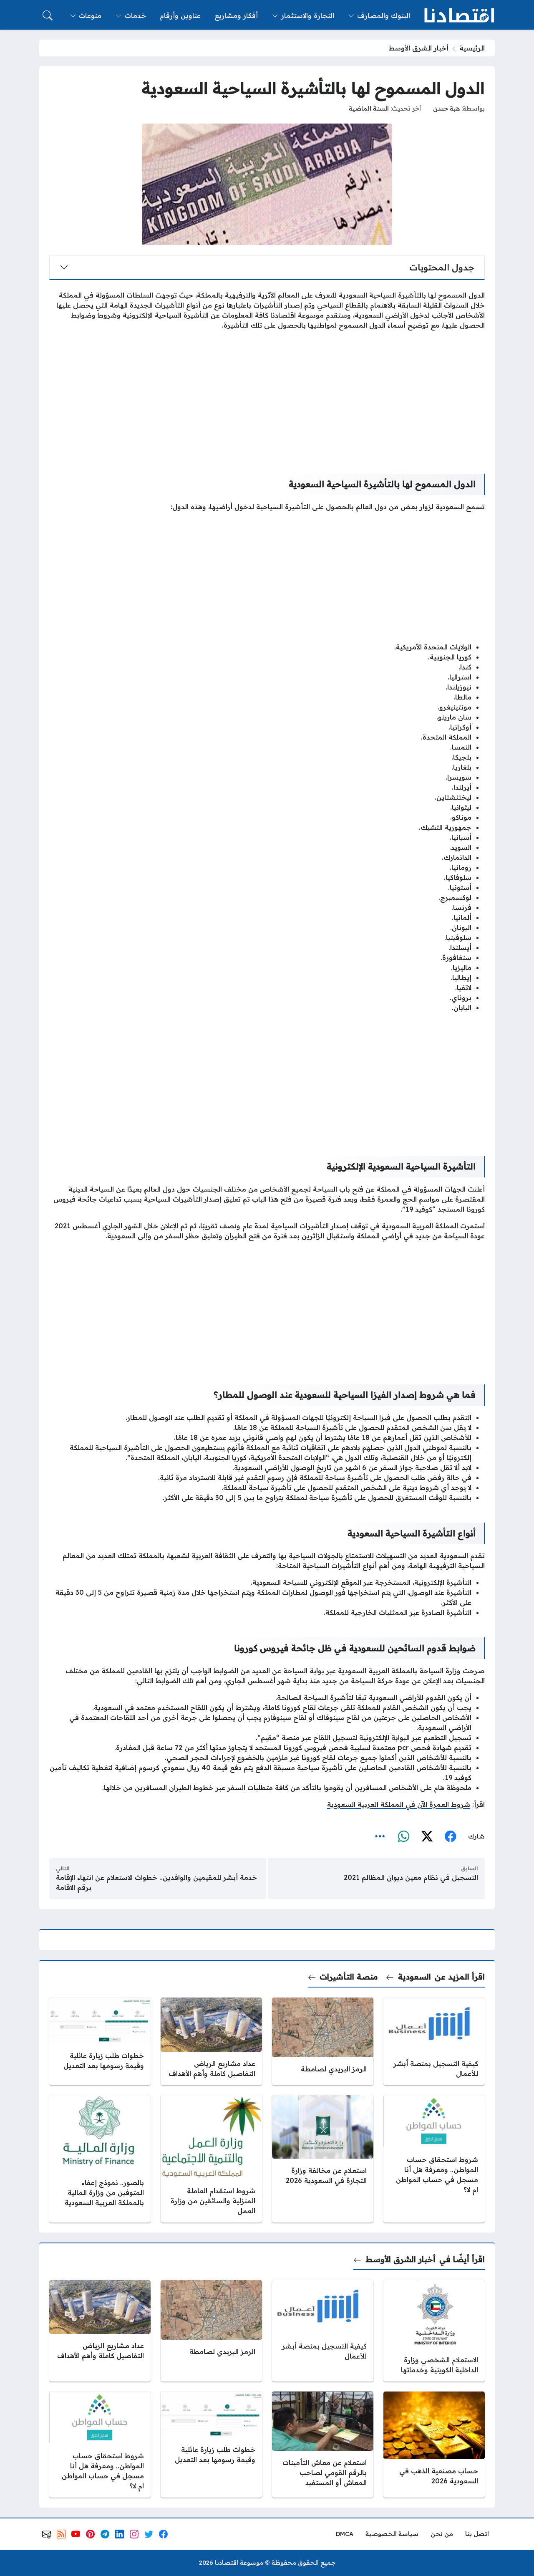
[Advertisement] (267, 395)
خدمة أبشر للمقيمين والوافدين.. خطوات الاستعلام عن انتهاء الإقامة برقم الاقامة (156, 1882)
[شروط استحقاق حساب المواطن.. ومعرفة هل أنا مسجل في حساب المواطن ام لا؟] (434, 2159)
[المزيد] (380, 1837)
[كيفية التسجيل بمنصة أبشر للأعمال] (434, 2041)
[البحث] (48, 15)
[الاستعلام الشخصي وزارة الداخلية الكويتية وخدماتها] (434, 2331)
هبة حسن (446, 109)
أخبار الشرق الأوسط (419, 48)
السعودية (414, 1977)
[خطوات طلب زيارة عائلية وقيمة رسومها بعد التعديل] (100, 2041)
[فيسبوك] (450, 1837)
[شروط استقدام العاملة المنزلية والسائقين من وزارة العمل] (211, 2159)
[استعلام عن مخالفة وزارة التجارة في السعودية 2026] (323, 2159)
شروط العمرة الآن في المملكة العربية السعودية (399, 1804)
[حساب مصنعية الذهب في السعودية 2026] (434, 2445)
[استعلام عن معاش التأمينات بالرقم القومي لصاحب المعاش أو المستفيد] (323, 2445)
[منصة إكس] (427, 1837)
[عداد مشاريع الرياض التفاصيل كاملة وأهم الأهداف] (211, 2041)
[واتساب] (403, 1837)
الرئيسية (472, 48)
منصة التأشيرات (349, 1977)
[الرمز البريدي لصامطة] (323, 2041)
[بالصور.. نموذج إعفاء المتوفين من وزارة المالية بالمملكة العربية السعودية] (100, 2159)
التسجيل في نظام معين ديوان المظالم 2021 (411, 1877)
